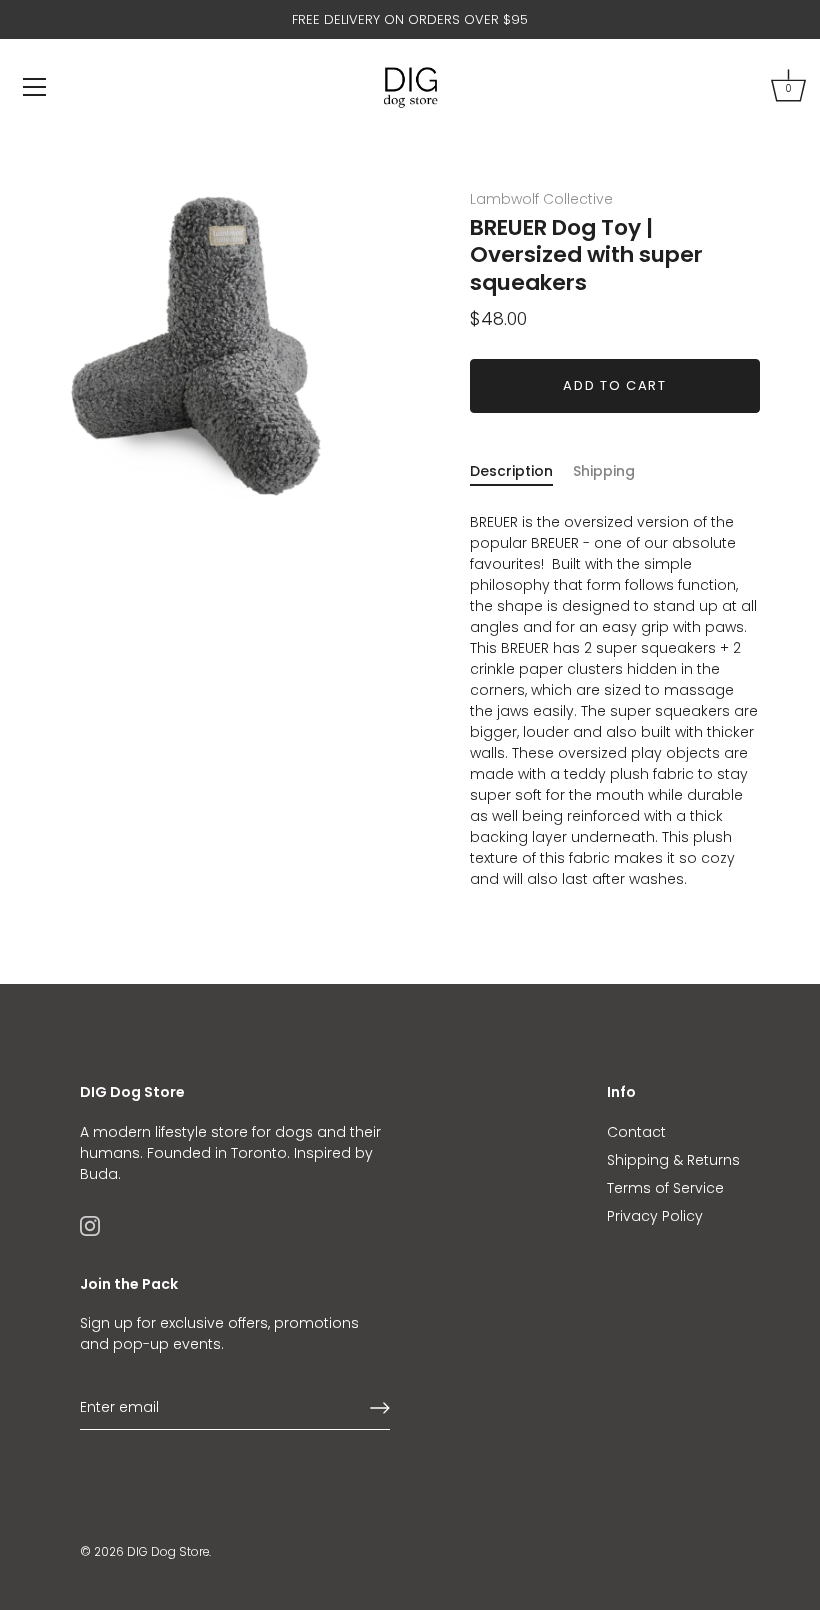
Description (511, 471)
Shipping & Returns (673, 1160)
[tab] (521, 471)
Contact (636, 1132)
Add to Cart (615, 385)
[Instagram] (90, 1225)
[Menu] (35, 87)
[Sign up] (380, 1408)
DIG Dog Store (168, 1552)
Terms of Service (665, 1188)
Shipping (604, 471)
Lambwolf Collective (541, 199)
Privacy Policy (655, 1216)
